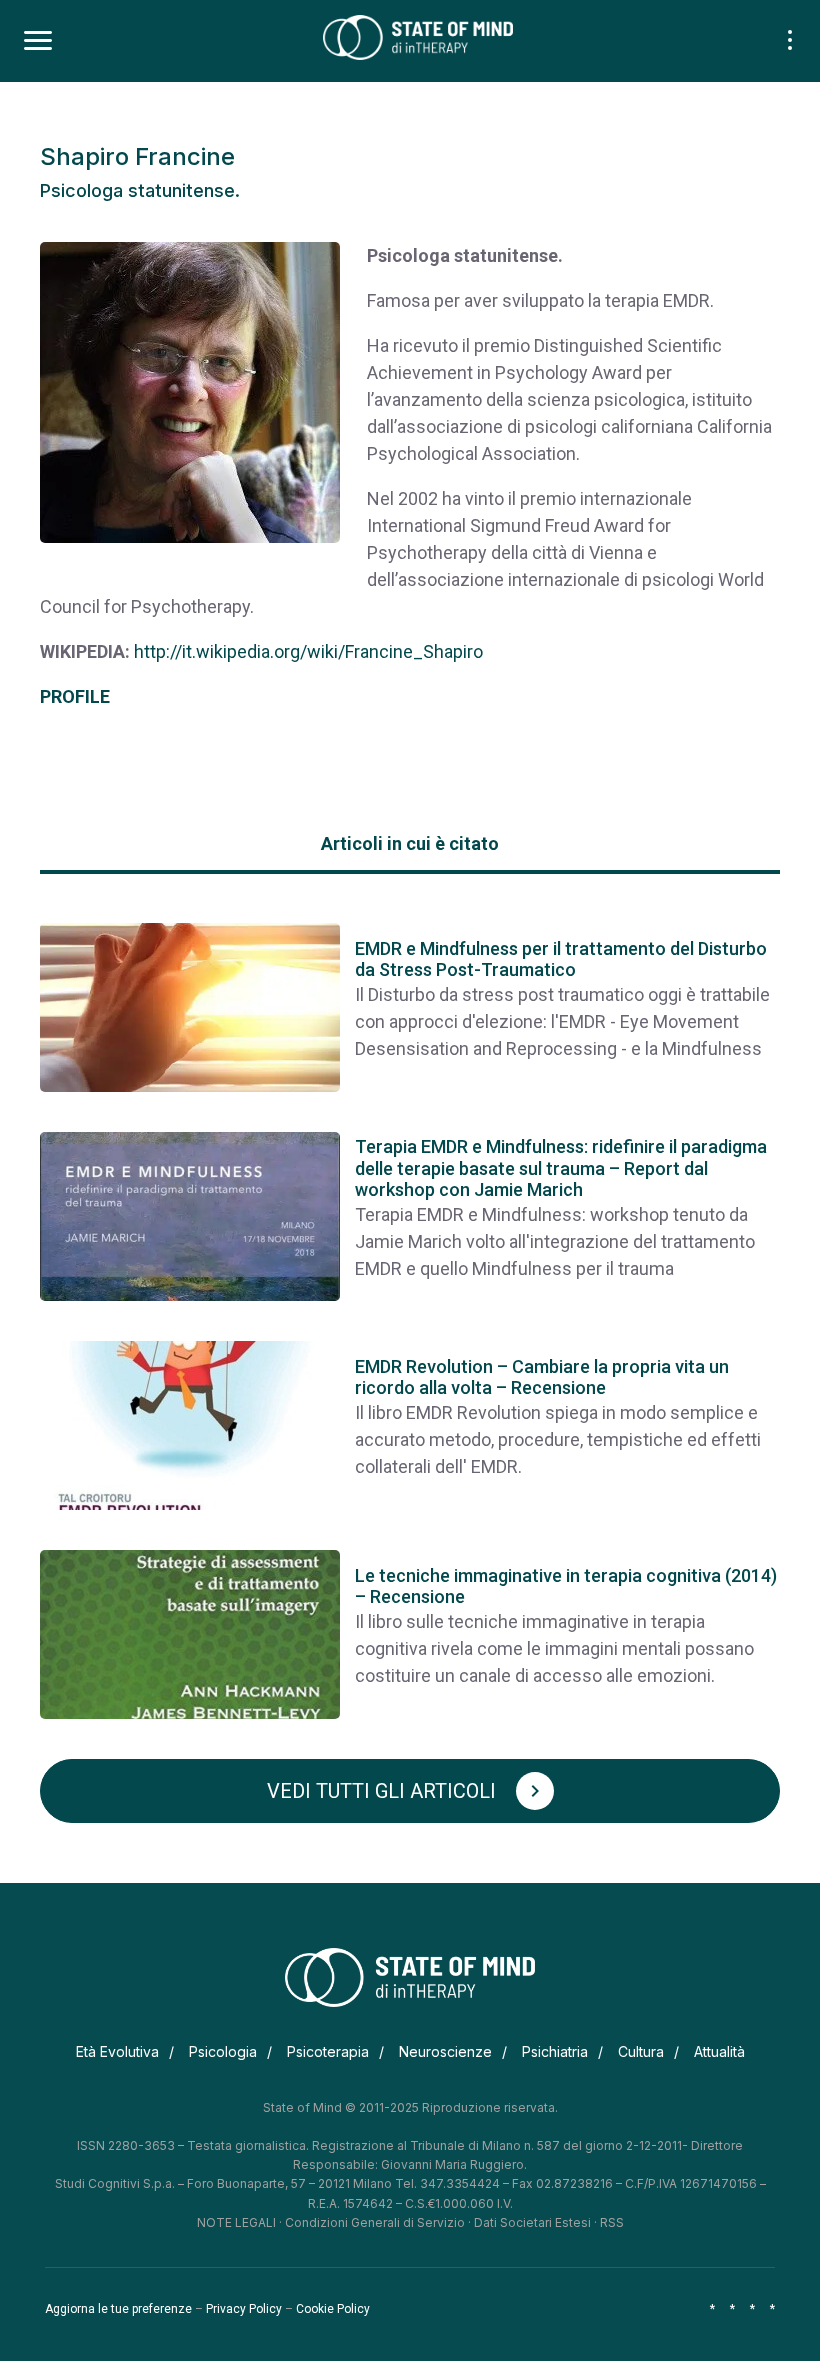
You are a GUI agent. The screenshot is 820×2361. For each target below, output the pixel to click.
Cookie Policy (333, 2309)
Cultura (641, 2051)
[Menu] (38, 41)
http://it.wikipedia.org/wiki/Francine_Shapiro (308, 651)
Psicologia (223, 2051)
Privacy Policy (244, 2309)
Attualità (719, 2051)
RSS (612, 2222)
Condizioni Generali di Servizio (375, 2222)
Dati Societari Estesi (532, 2222)
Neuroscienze (445, 2051)
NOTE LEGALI (236, 2222)
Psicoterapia (328, 2051)
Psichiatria (555, 2051)
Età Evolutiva (117, 2051)
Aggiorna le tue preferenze (118, 2309)
